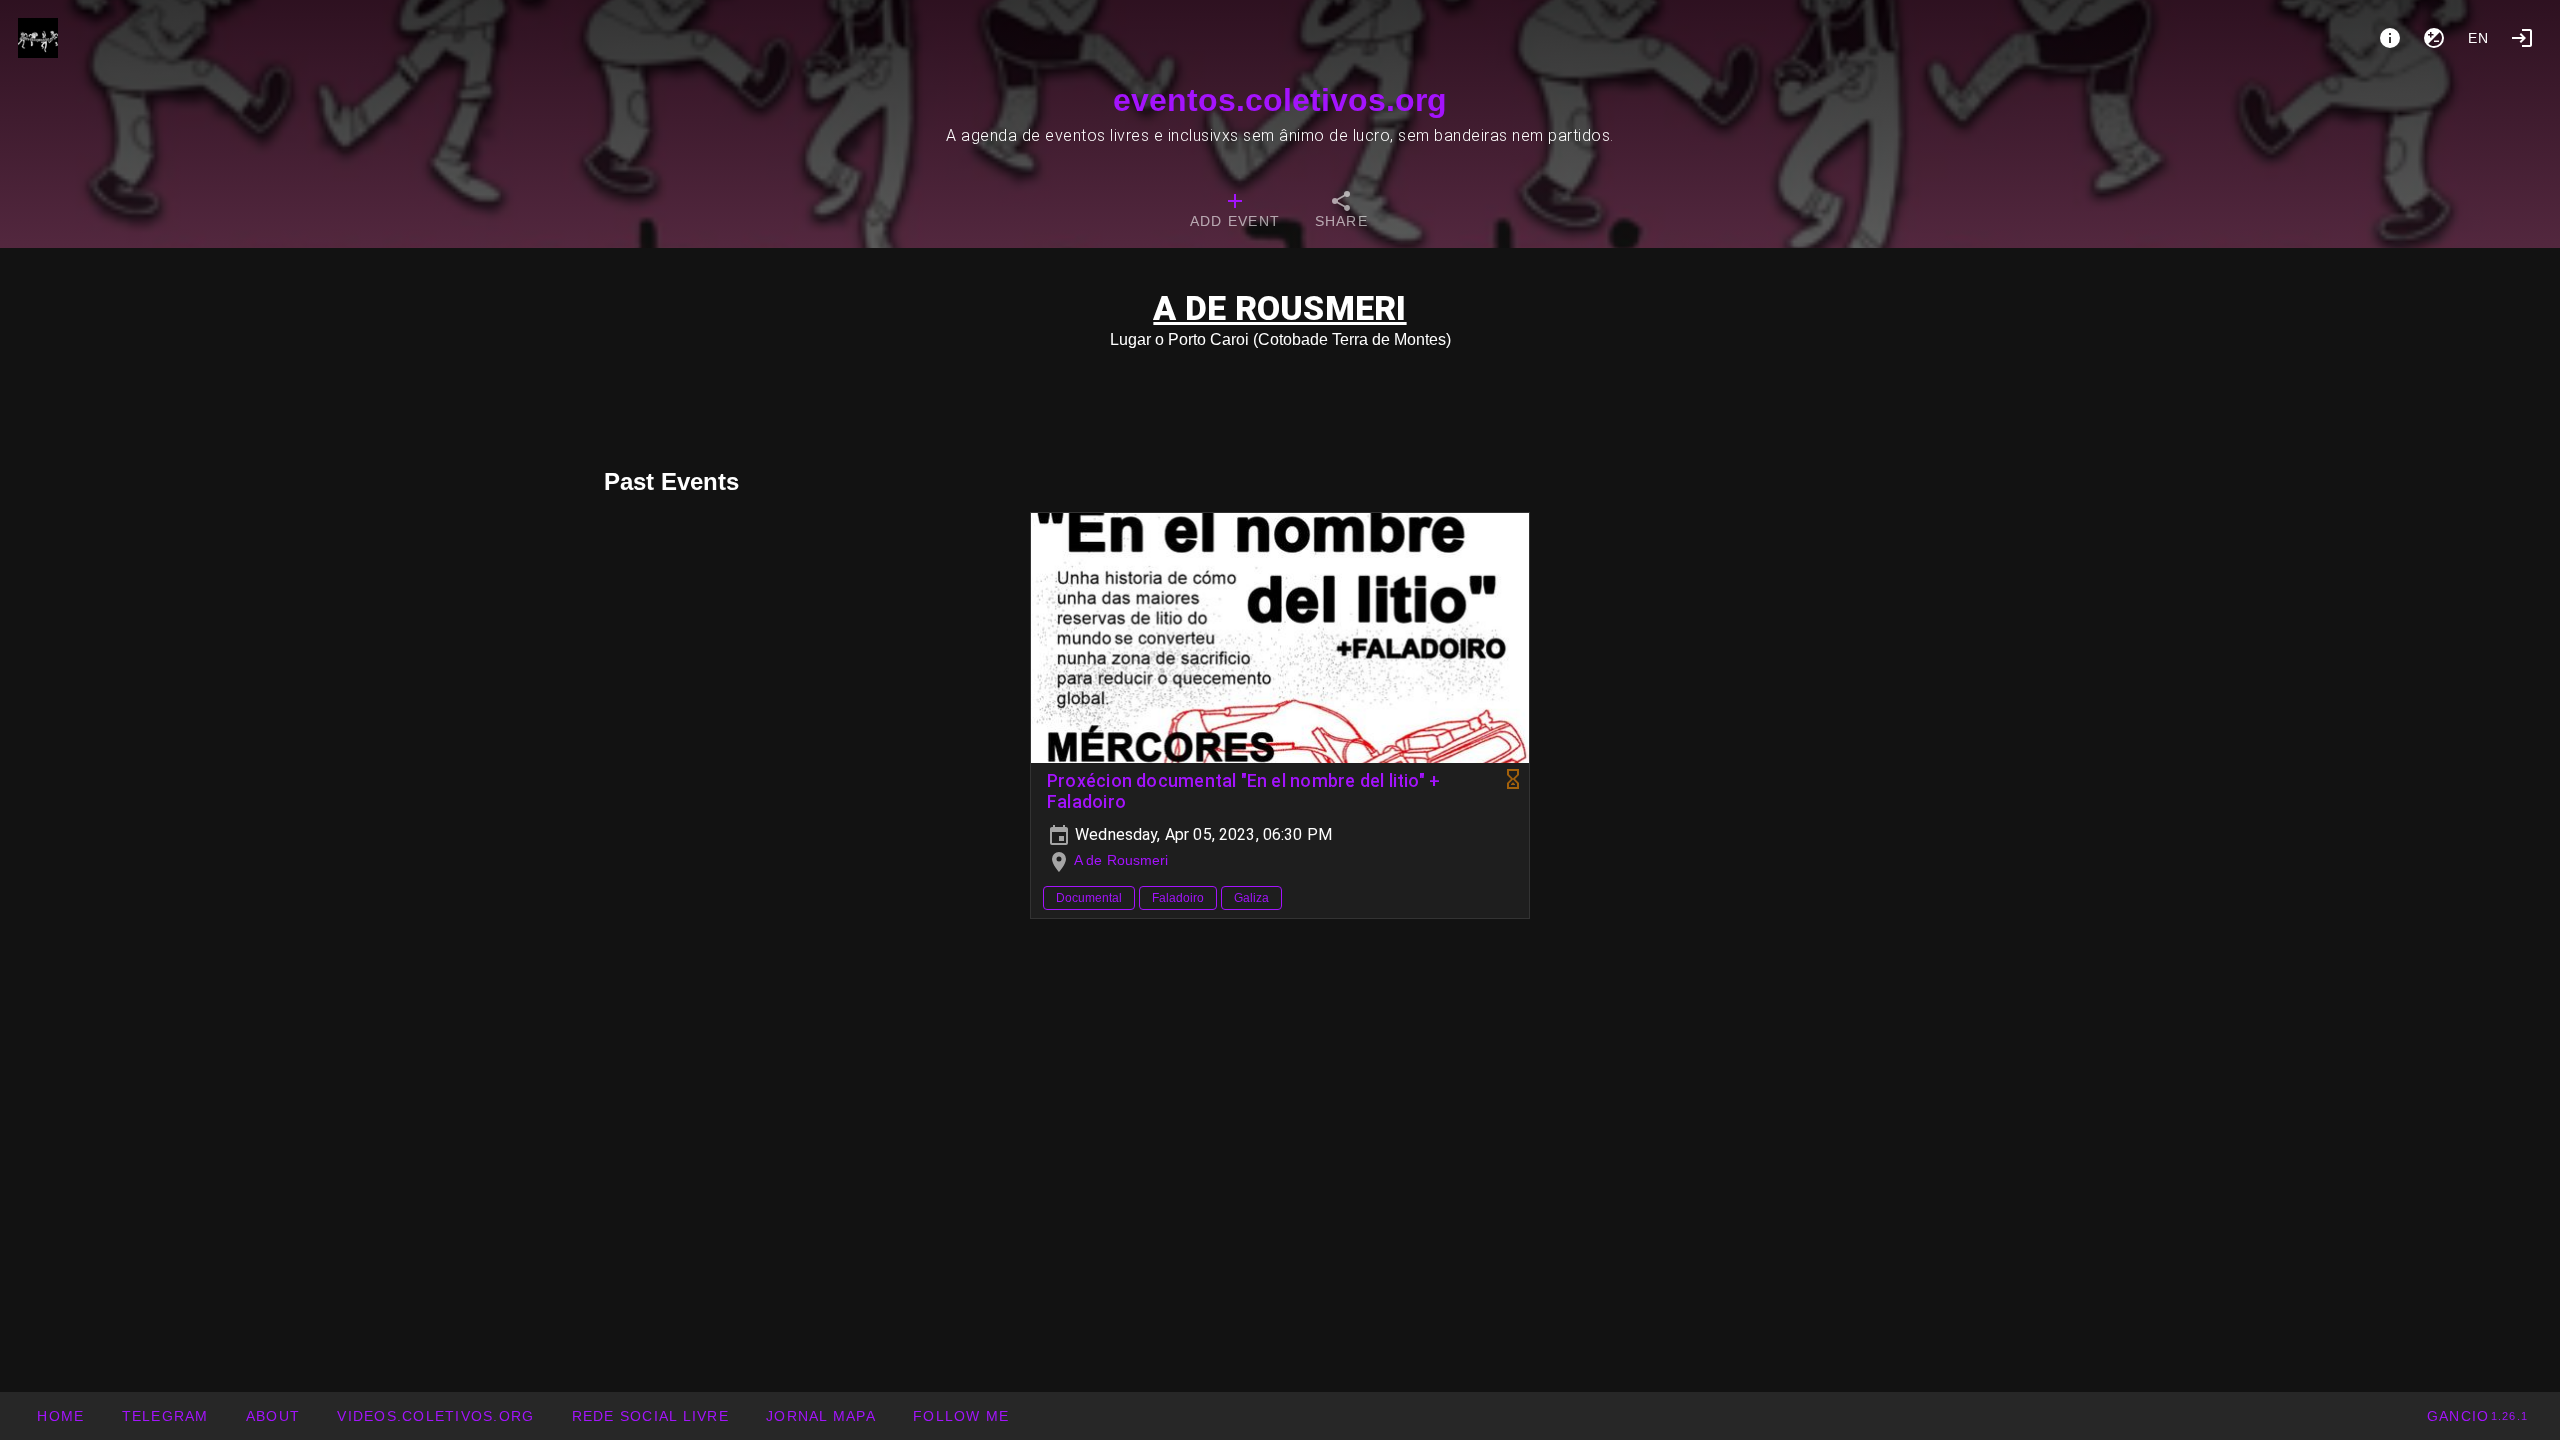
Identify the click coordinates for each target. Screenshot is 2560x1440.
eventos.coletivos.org (1280, 100)
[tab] (1235, 212)
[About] (2390, 38)
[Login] (2522, 38)
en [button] (2479, 38)
